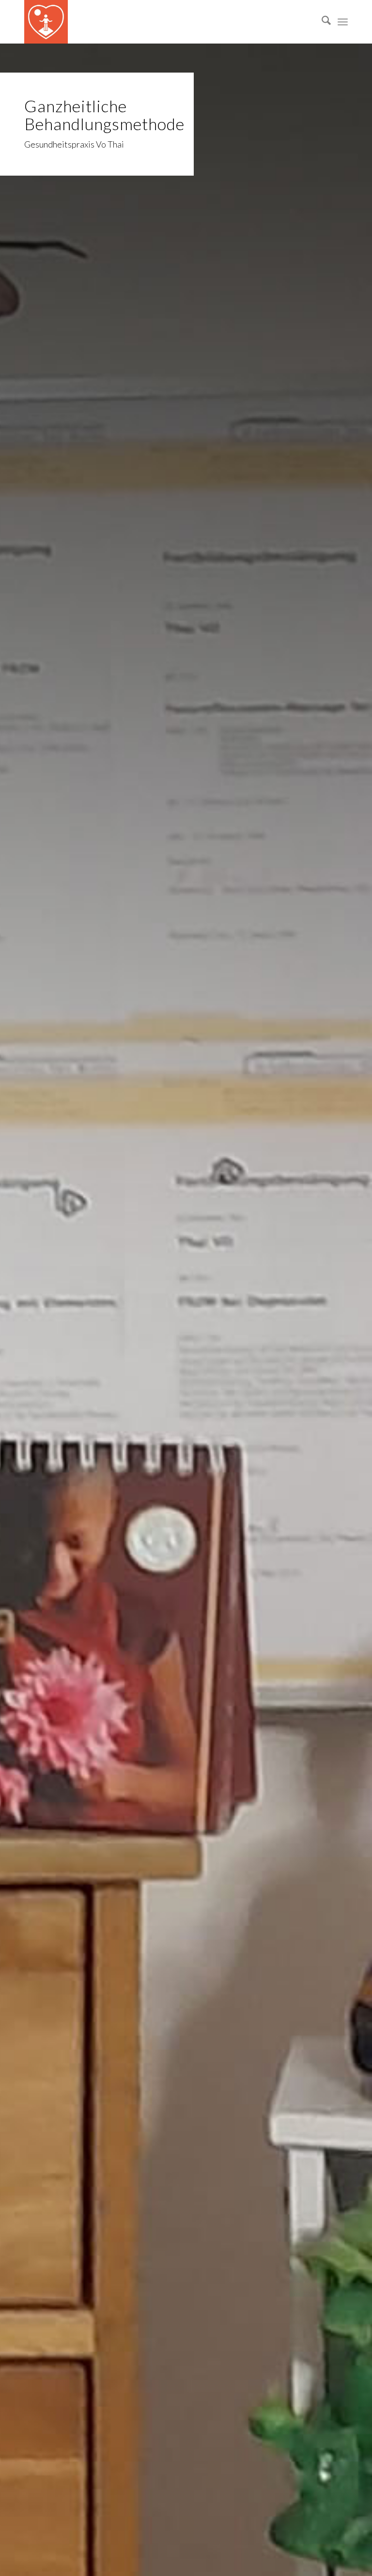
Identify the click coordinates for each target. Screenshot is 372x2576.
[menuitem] (321, 22)
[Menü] (343, 22)
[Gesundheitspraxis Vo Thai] (46, 22)
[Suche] (321, 22)
